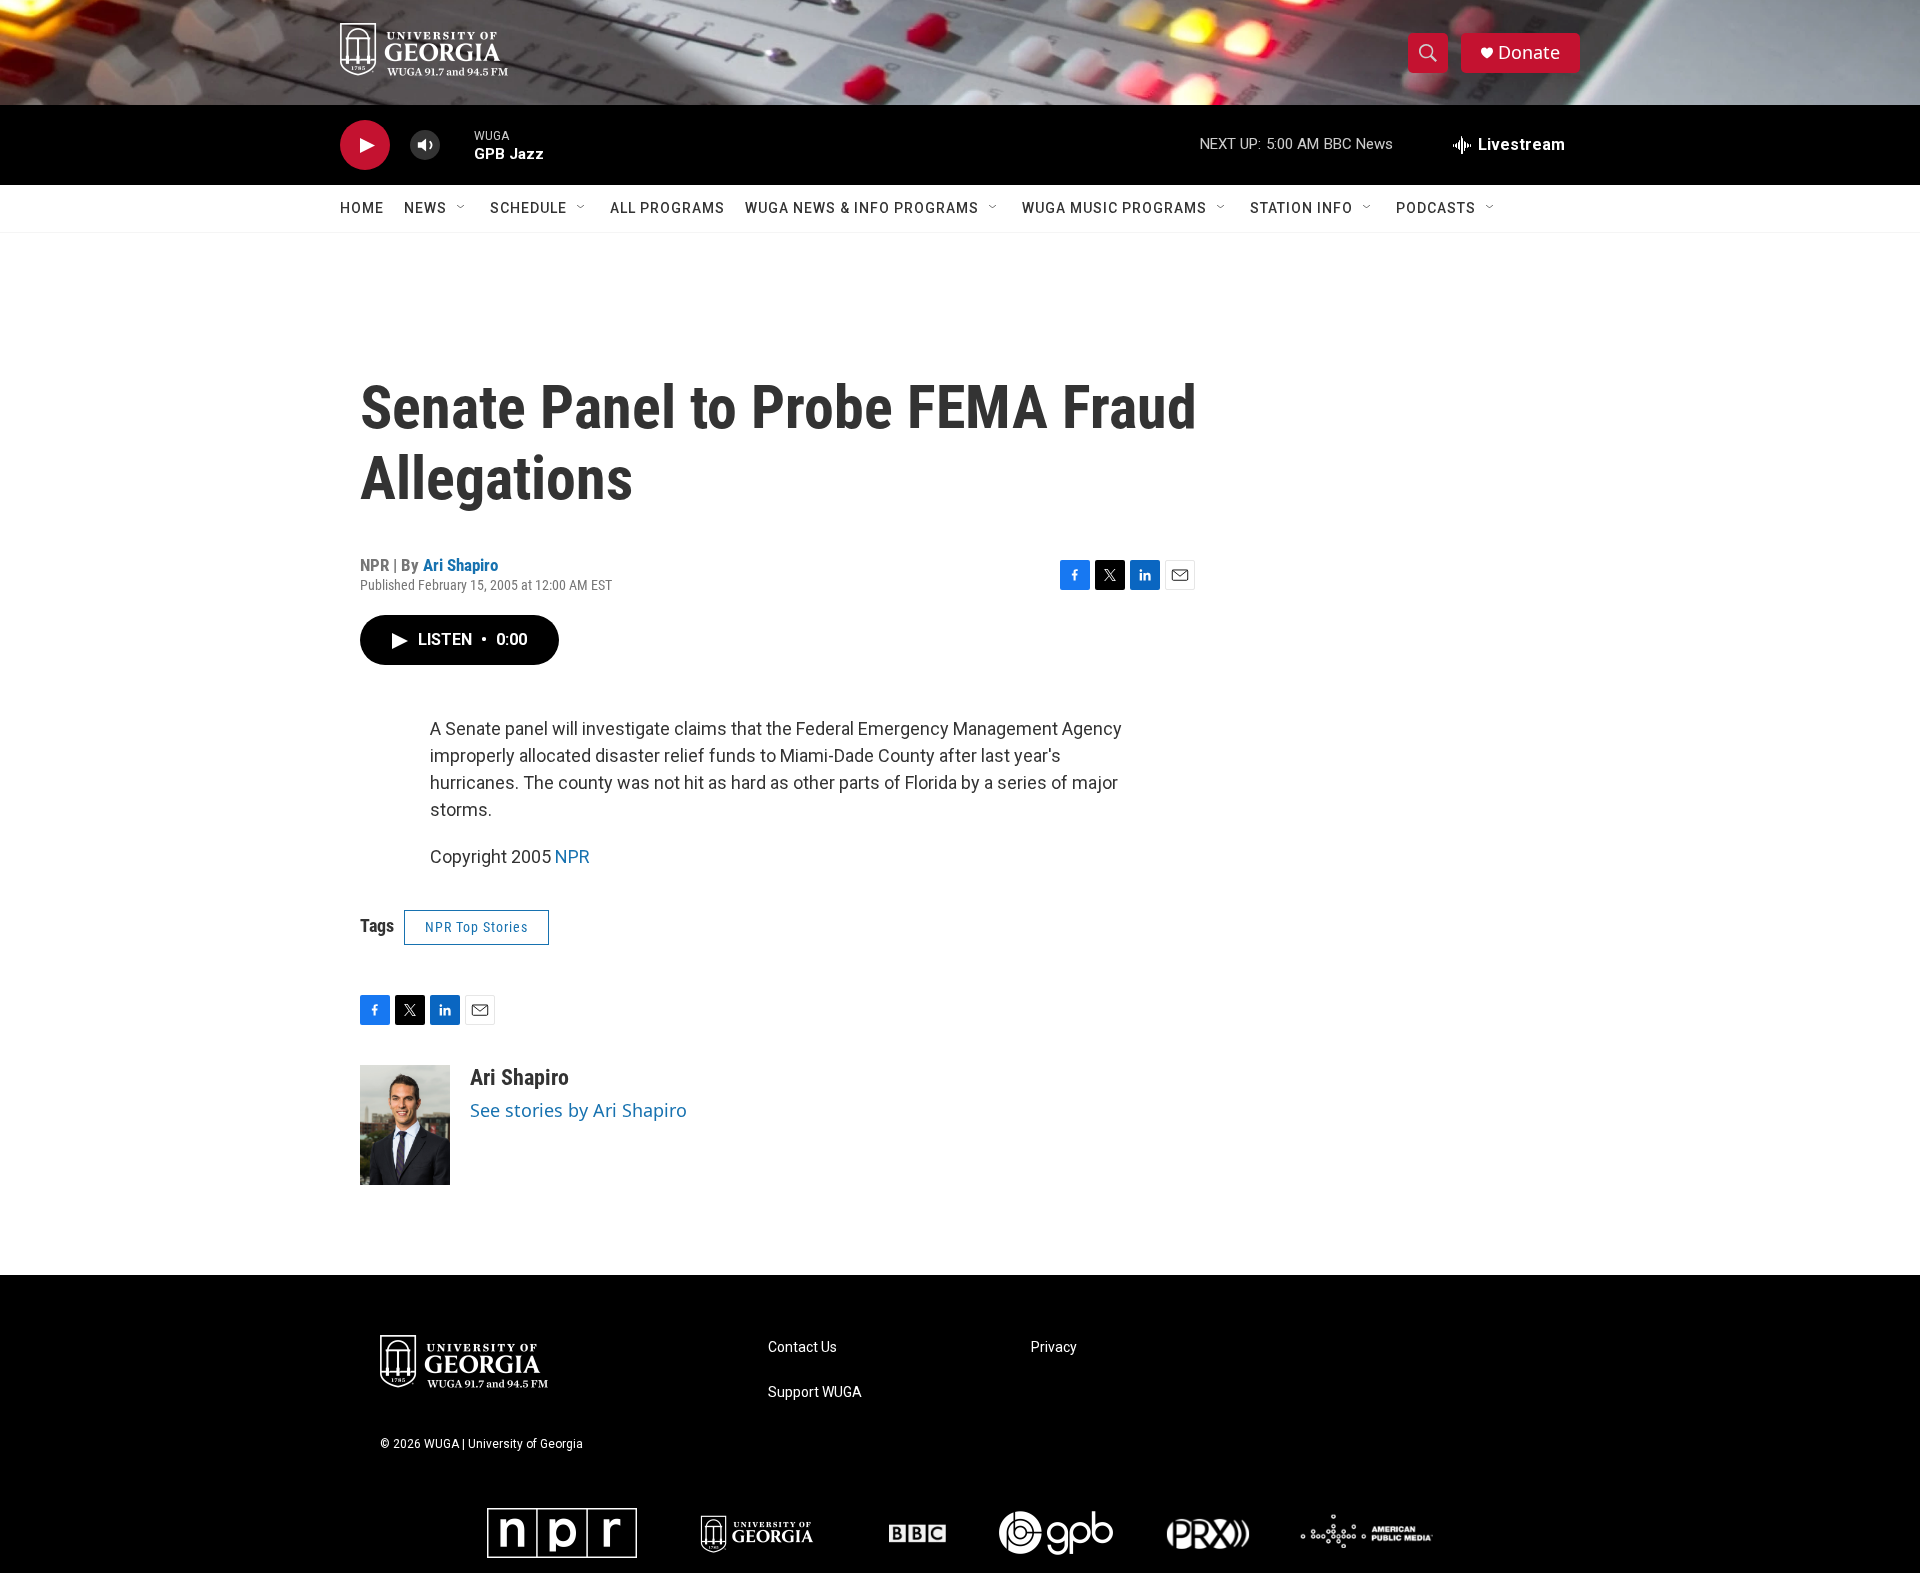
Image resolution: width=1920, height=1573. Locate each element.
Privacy (1054, 1347)
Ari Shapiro (460, 565)
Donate (1529, 52)
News (425, 208)
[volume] (425, 145)
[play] (365, 145)
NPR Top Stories (476, 927)
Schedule (528, 208)
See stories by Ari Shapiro (578, 1110)
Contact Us (802, 1347)
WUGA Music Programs (1114, 208)
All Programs (667, 208)
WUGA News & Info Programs (862, 208)
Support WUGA (815, 1392)
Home (362, 208)
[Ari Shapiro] (405, 1125)
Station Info (1301, 208)
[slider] (457, 144)
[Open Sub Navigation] (462, 208)
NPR (572, 856)
